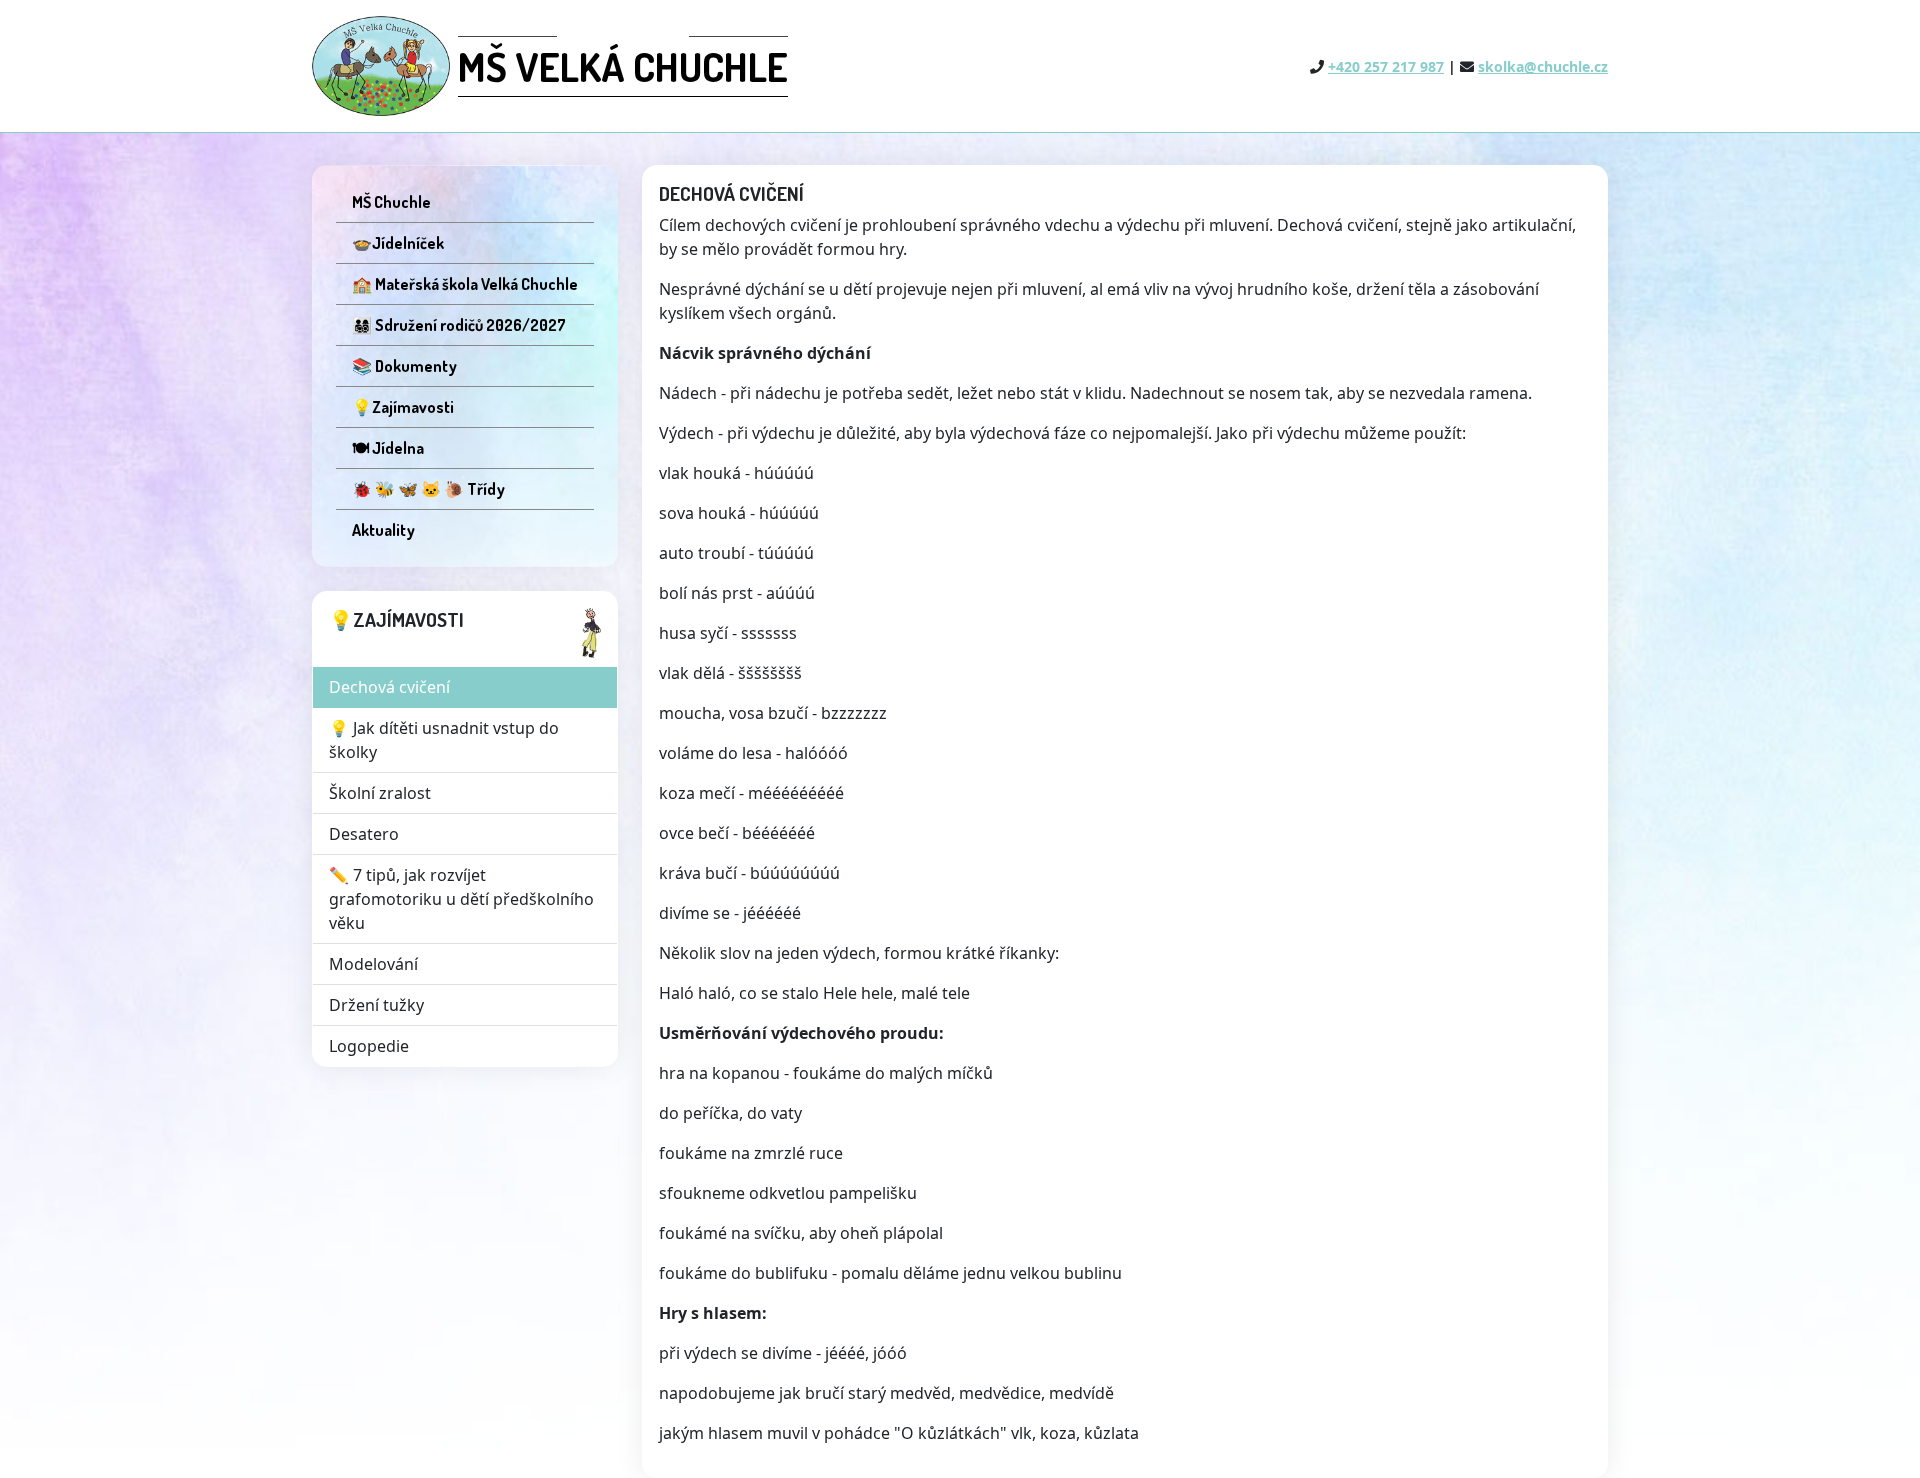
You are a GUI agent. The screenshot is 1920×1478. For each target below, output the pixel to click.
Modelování (373, 964)
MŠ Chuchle (391, 202)
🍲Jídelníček (398, 243)
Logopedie (369, 1046)
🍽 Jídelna (388, 448)
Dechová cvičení (389, 687)
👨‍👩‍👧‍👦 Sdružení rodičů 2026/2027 (459, 325)
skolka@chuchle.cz (1543, 66)
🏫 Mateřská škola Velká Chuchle (465, 284)
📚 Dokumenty (404, 366)
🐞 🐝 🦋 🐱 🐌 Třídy (428, 489)
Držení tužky (376, 1005)
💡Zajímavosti (403, 407)
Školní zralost (380, 793)
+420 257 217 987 (1386, 66)
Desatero (364, 834)
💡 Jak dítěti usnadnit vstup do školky (444, 740)
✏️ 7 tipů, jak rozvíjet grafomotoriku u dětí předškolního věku (461, 899)
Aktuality (383, 530)
